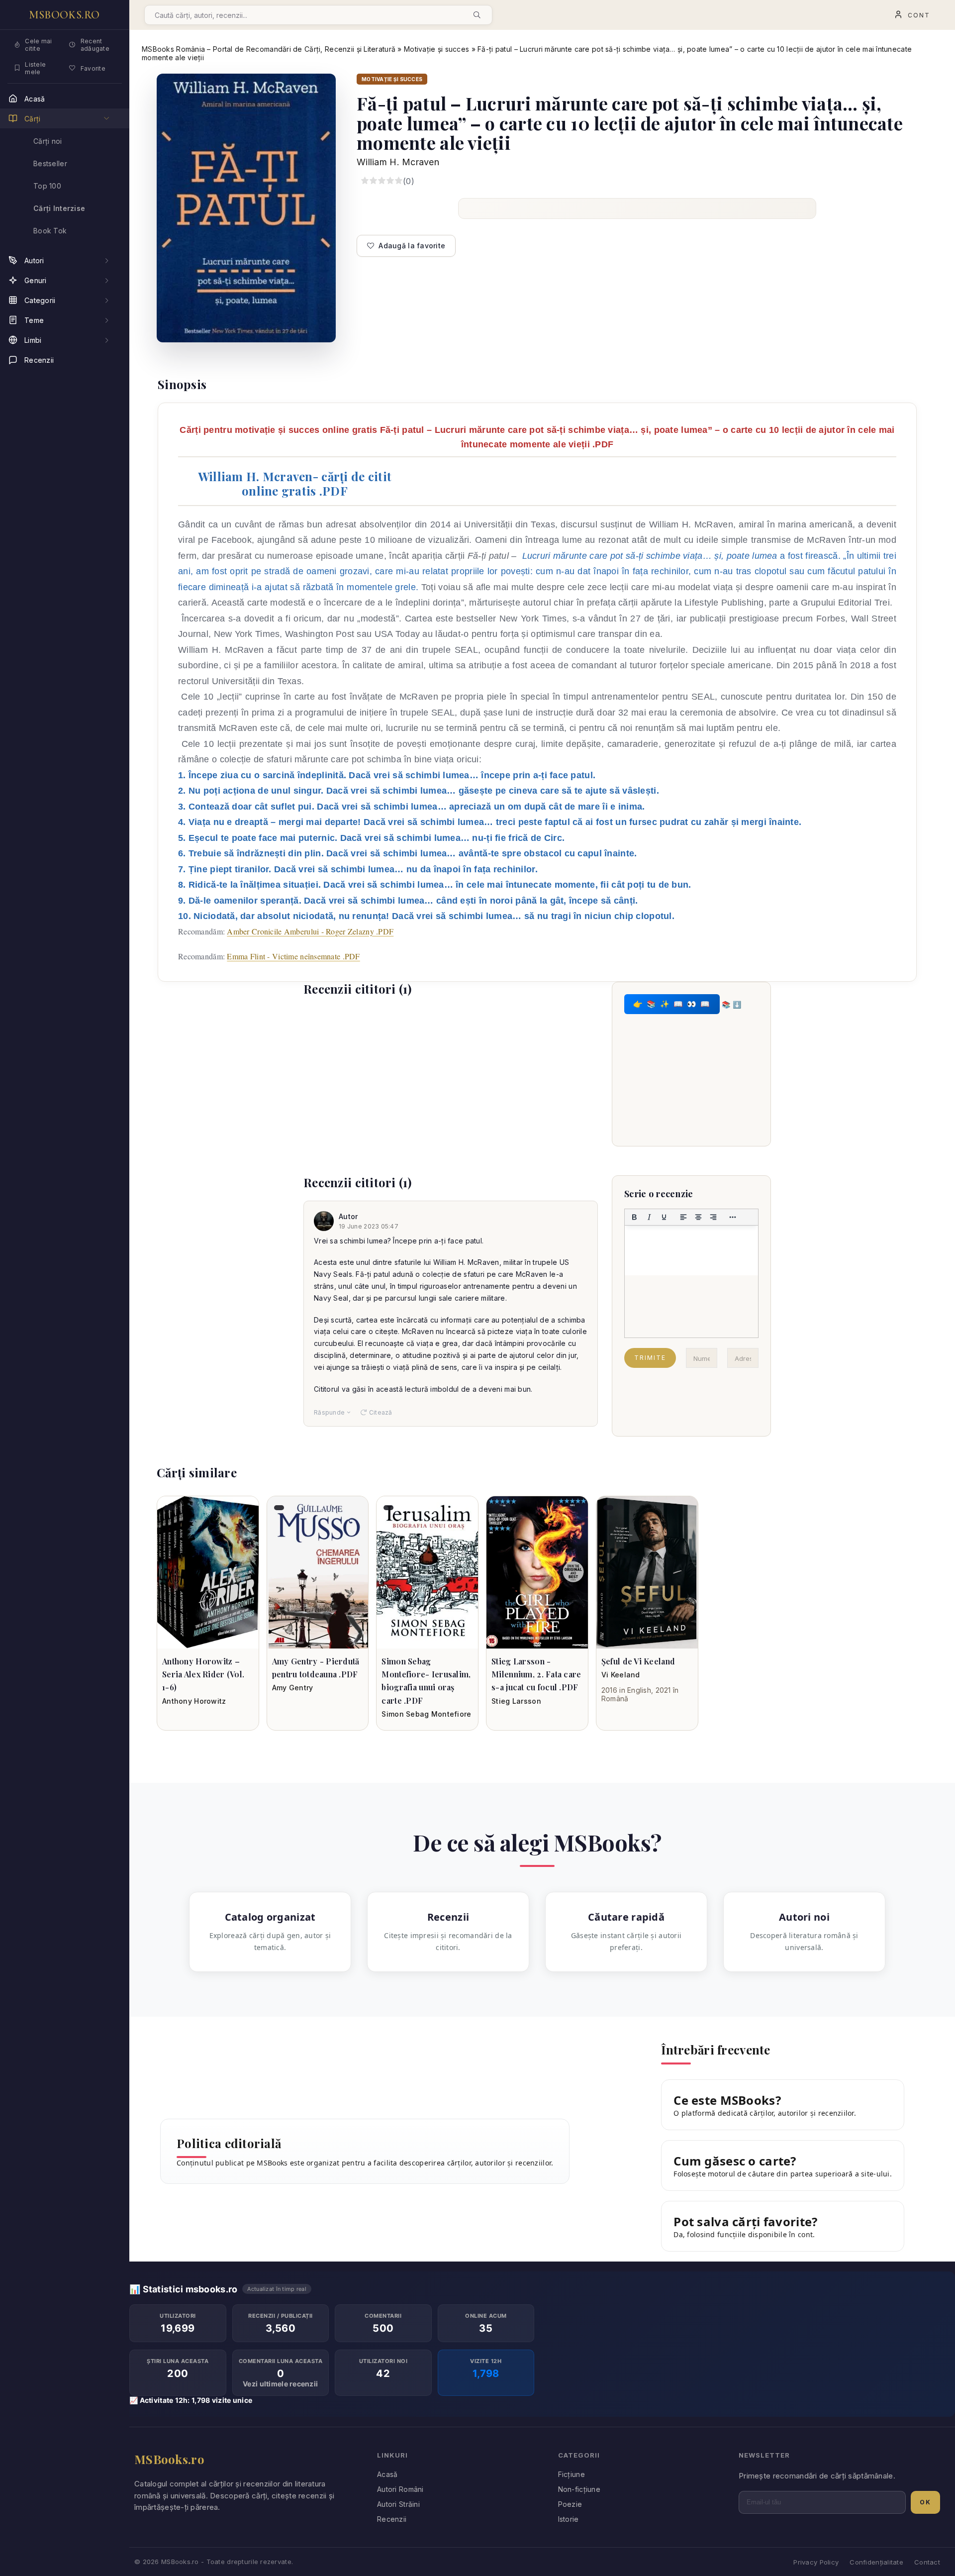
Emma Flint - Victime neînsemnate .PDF (293, 956)
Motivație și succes (436, 49)
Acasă (387, 2474)
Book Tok (50, 231)
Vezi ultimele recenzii (280, 2384)
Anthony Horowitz (194, 1701)
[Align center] (698, 1217)
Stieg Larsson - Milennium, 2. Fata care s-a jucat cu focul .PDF (536, 1674)
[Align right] (713, 1217)
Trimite (650, 1358)
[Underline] (664, 1217)
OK (925, 2502)
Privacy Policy (816, 2562)
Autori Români (400, 2489)
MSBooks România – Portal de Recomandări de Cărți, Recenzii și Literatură (269, 49)
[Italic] (649, 1217)
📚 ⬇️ (731, 1004)
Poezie (570, 2504)
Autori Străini (398, 2504)
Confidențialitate (876, 2562)
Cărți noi (48, 141)
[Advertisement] (451, 1077)
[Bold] (634, 1217)
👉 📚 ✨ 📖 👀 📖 (672, 1004)
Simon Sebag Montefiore (426, 1714)
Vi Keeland (621, 1675)
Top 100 (47, 186)
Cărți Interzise (59, 208)
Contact (927, 2562)
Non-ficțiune (579, 2489)
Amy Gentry (293, 1688)
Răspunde (329, 1412)
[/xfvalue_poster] (208, 1572)
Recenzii (392, 2519)
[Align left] (683, 1217)
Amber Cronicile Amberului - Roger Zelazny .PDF (310, 931)
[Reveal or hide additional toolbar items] (733, 1217)
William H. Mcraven (398, 162)
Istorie (569, 2519)
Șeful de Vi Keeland (638, 1661)
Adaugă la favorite (412, 246)
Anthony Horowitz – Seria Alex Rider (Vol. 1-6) (203, 1674)
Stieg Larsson (516, 1701)
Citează (381, 1412)
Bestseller (50, 163)
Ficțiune (572, 2474)
